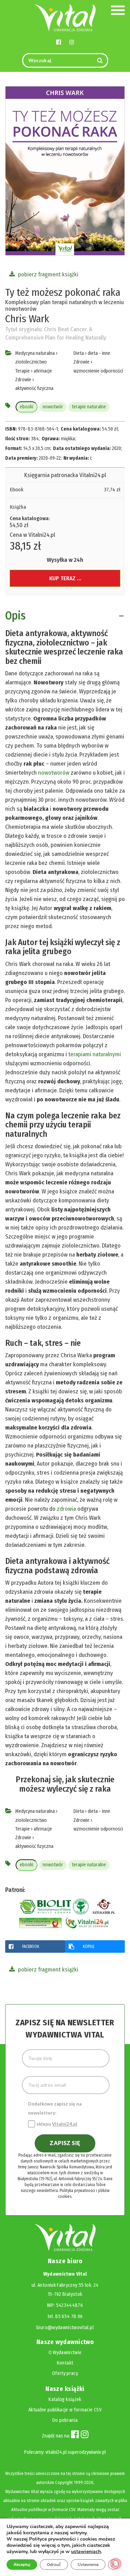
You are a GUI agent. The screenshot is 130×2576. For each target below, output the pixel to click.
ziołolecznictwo (31, 362)
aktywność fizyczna (34, 388)
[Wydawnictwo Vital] (65, 17)
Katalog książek (65, 2399)
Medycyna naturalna (35, 353)
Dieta (79, 353)
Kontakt (65, 2363)
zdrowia (67, 1509)
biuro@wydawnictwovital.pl (65, 2328)
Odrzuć (54, 2565)
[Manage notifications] (116, 2564)
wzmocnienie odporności (98, 371)
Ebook (17, 490)
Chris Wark (27, 319)
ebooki (27, 407)
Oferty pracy (65, 2373)
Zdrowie (23, 380)
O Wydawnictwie (65, 2353)
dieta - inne (99, 353)
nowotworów (54, 773)
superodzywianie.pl (87, 2452)
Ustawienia (88, 2565)
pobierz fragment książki (47, 274)
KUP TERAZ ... (65, 578)
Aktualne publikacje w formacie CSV (65, 2410)
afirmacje (43, 371)
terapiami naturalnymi (95, 1054)
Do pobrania (65, 2420)
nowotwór (53, 407)
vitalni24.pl (56, 2452)
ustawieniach (86, 2552)
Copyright (64, 2482)
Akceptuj (22, 2565)
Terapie (23, 371)
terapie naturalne (89, 407)
